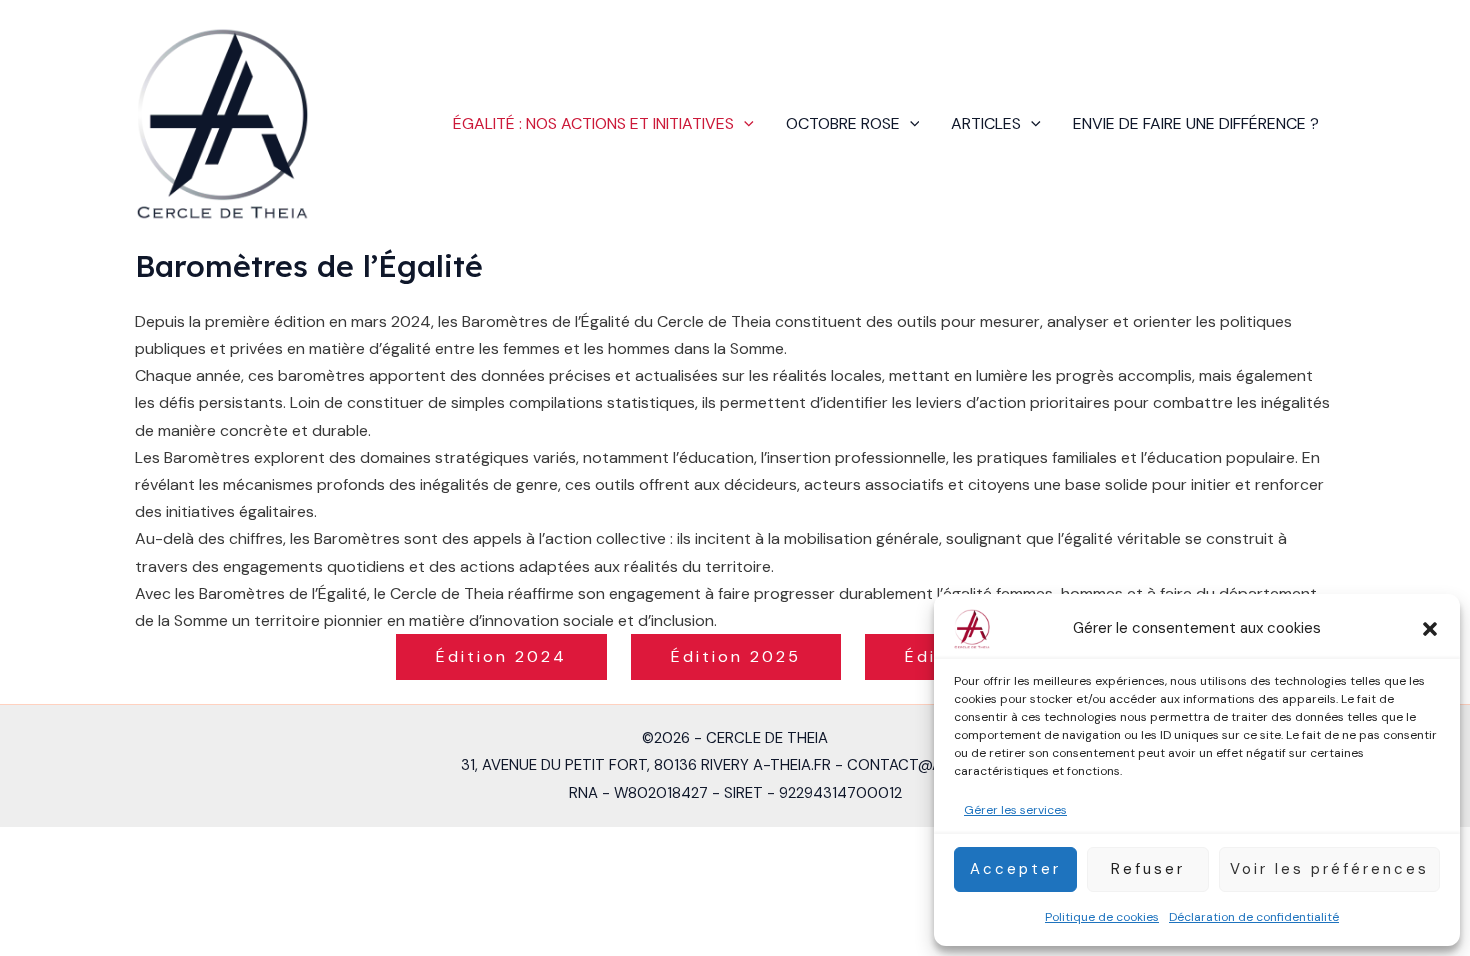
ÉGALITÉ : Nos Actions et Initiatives (593, 123)
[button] (1430, 629)
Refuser (1148, 869)
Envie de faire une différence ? (1196, 123)
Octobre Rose (843, 123)
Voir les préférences (1329, 869)
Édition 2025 (736, 656)
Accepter (1015, 869)
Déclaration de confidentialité (1254, 917)
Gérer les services (1015, 810)
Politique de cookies (1102, 917)
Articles (986, 123)
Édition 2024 (501, 656)
